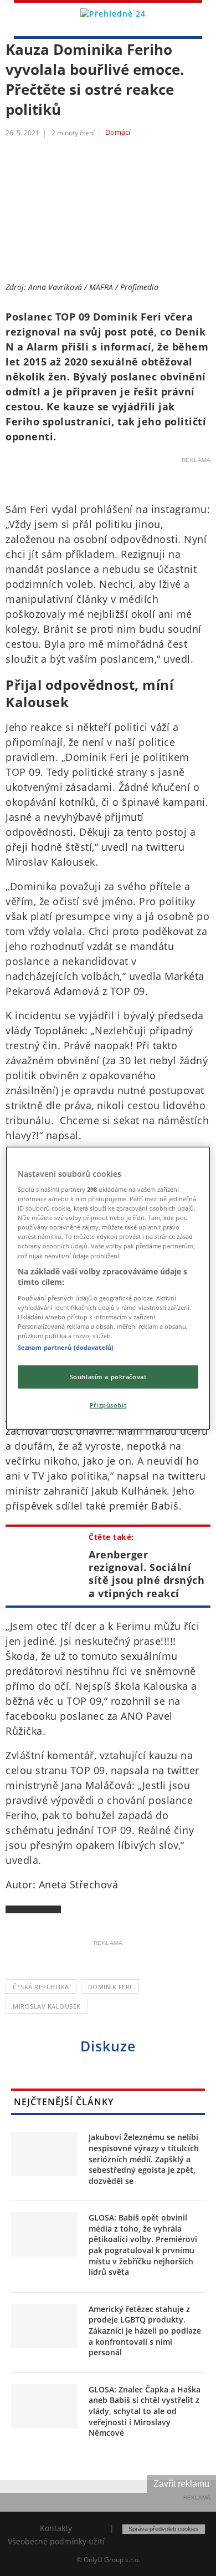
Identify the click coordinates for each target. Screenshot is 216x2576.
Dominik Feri (110, 1987)
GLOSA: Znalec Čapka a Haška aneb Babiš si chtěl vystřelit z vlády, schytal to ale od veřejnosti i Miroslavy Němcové (145, 2411)
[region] (108, 1288)
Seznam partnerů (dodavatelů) (66, 1347)
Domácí (118, 133)
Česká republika (41, 1987)
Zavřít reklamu (181, 2484)
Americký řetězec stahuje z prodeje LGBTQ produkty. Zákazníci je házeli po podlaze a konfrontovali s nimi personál (145, 2331)
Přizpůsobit (108, 1405)
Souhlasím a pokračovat (108, 1377)
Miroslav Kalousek (47, 2006)
